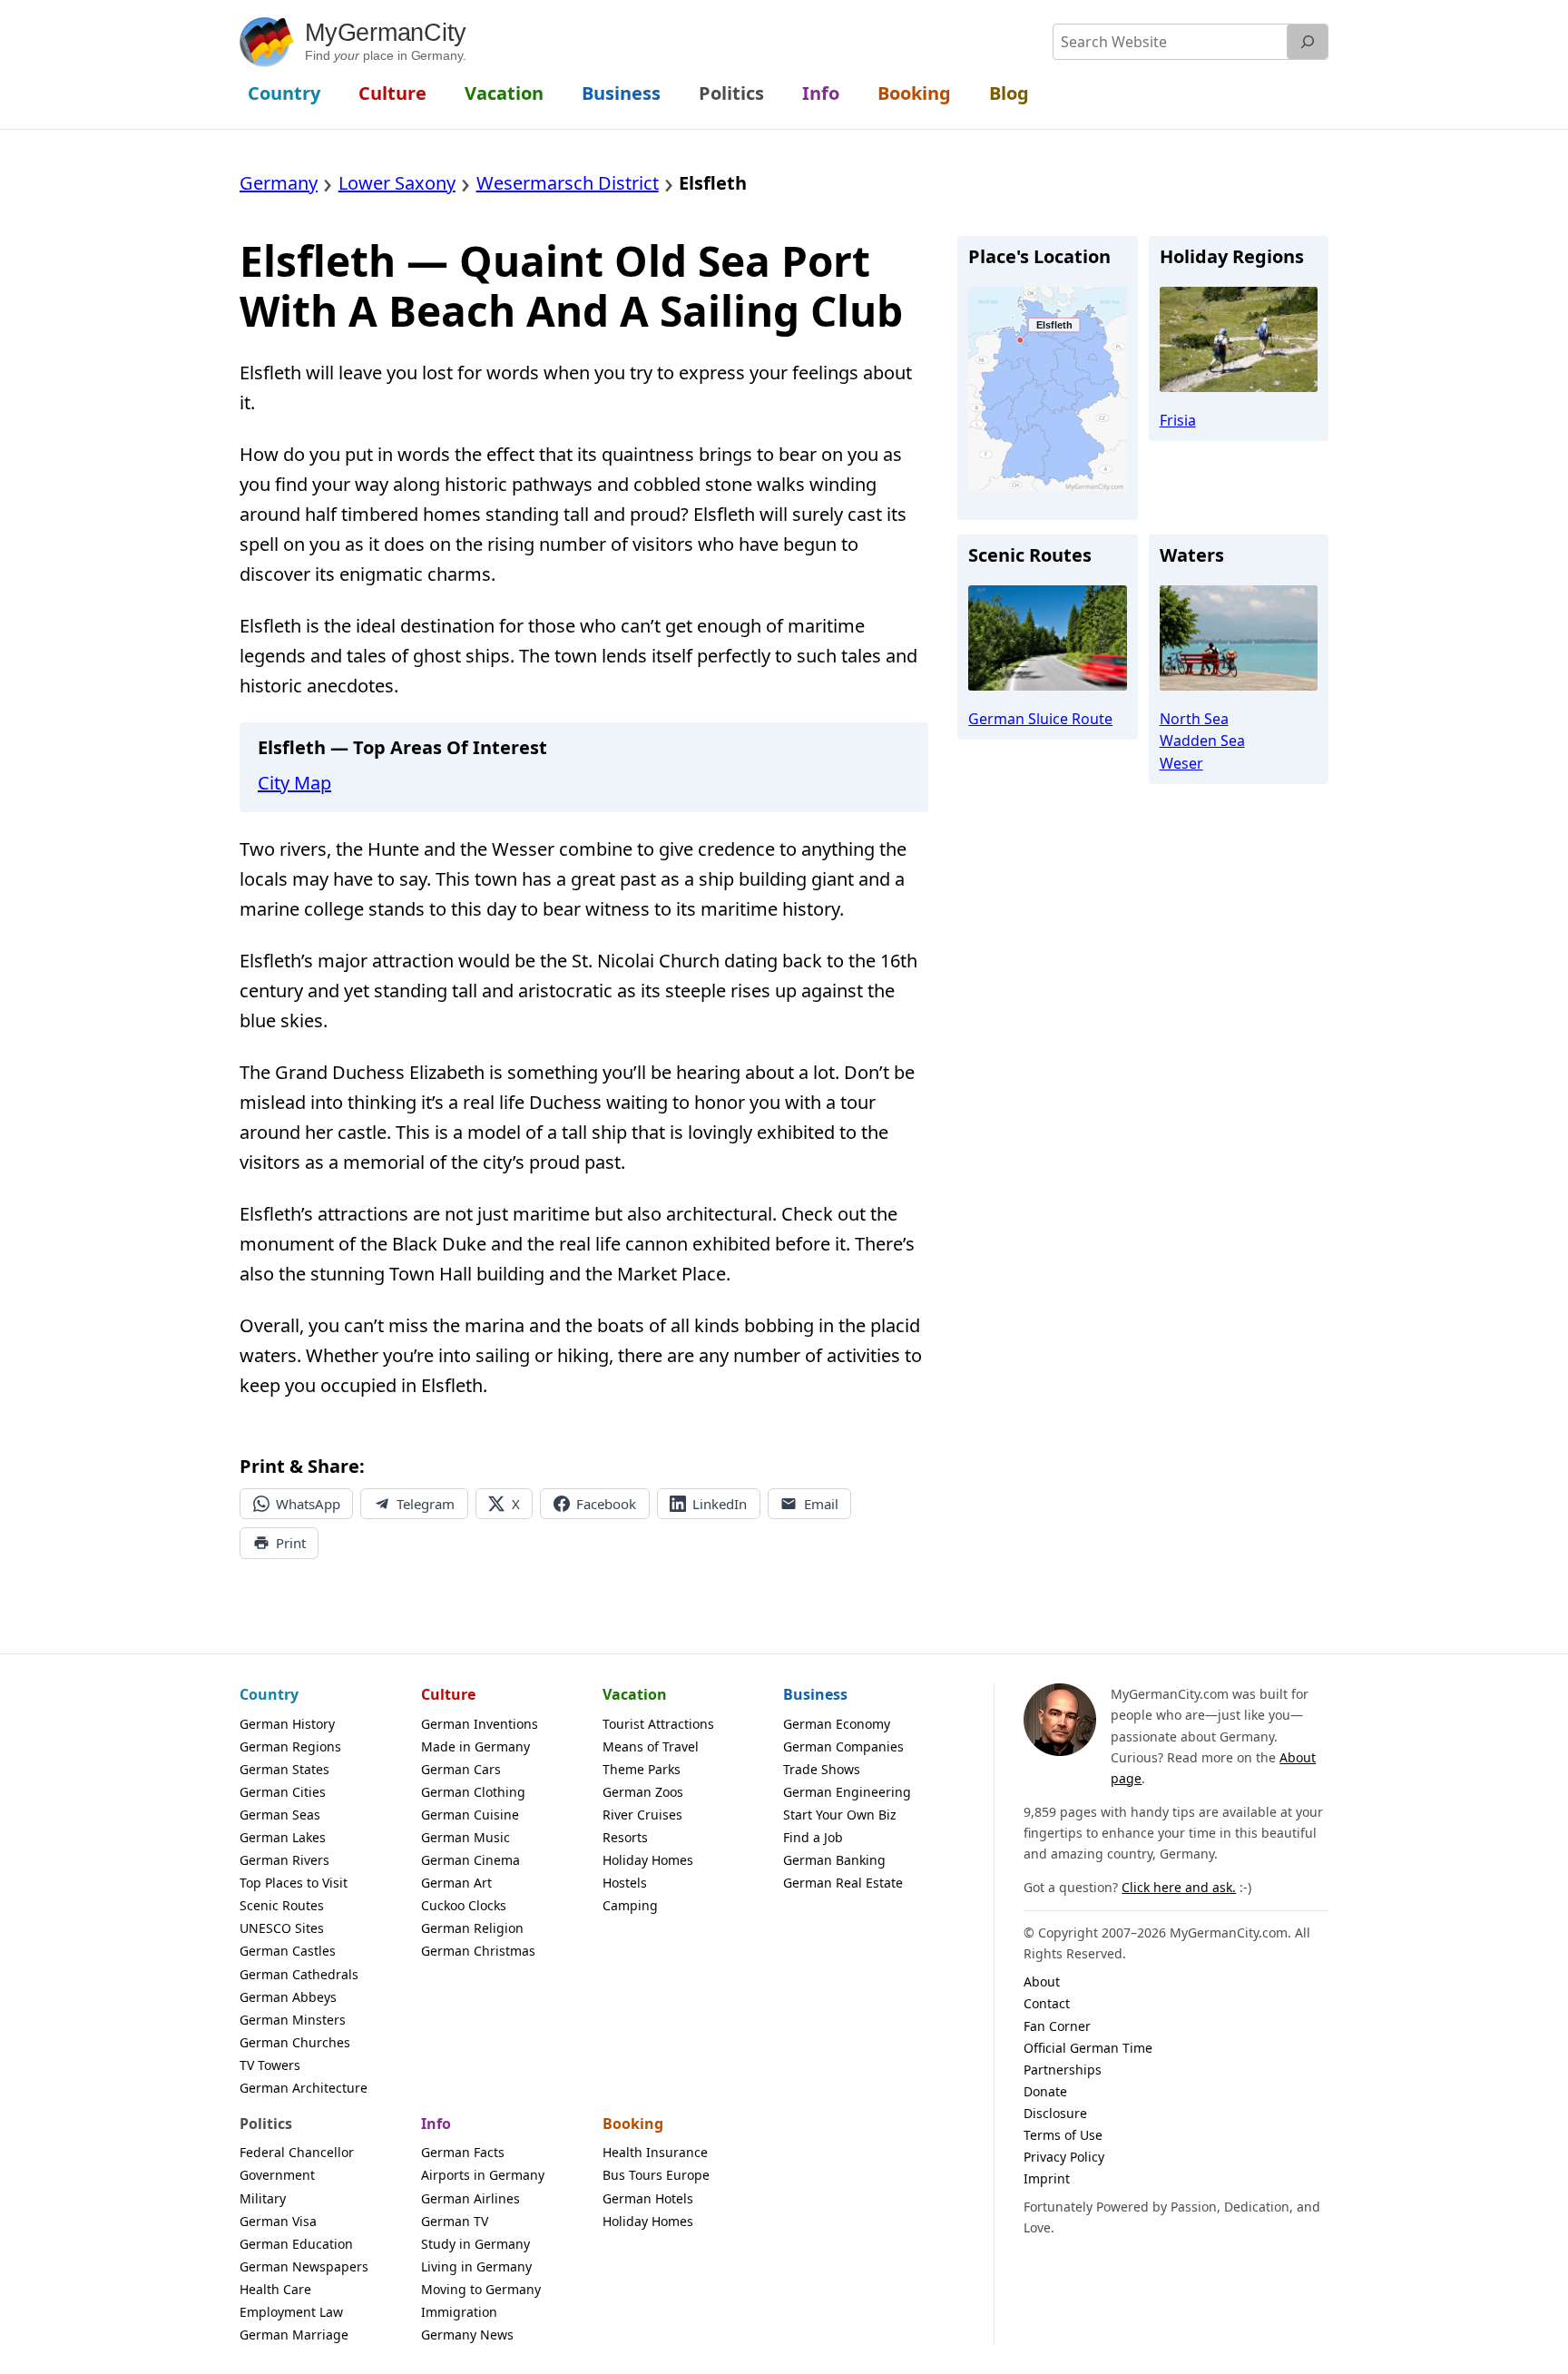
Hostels (625, 1883)
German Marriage (294, 2335)
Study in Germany (475, 2244)
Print (291, 1543)
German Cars (461, 1769)
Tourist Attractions (658, 1724)
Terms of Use (1063, 2135)
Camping (630, 1905)
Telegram (426, 1504)
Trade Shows (822, 1769)
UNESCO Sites (282, 1928)
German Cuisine (470, 1815)
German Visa (278, 2221)
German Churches (295, 2042)
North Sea (1194, 719)
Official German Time (1088, 2048)
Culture (448, 1694)
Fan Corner (1057, 2026)
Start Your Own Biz (840, 1815)
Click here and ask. (1179, 1887)
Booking (633, 2124)
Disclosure (1055, 2113)
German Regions (290, 1746)
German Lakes (283, 1837)
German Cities (283, 1792)
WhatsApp (308, 1504)
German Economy (837, 1724)
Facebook (606, 1504)
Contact (1047, 2003)
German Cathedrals (299, 1974)
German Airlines (470, 2198)
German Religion (472, 1928)
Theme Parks (642, 1769)
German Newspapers (304, 2266)
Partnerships (1063, 2070)
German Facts (463, 2152)
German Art (456, 1883)
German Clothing (473, 1792)
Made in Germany (475, 1746)
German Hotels (648, 2198)
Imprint (1047, 2178)
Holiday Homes (648, 1860)
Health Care (275, 2289)
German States (284, 1769)
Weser (1181, 763)
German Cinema (470, 1860)
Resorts (625, 1837)
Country (269, 1694)
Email (821, 1504)
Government (277, 2175)
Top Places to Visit (294, 1883)
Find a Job (813, 1837)
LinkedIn (720, 1504)
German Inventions (480, 1724)
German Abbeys (288, 1997)
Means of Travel (651, 1746)
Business (815, 1694)
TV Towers (270, 2065)
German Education (296, 2244)
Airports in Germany (483, 2175)
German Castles (288, 1951)
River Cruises (642, 1815)
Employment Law (291, 2312)
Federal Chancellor (297, 2152)
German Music (465, 1837)
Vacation (635, 1694)
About (1042, 1982)
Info (436, 2124)
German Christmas (478, 1951)
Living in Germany (476, 2266)
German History (287, 1724)
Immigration (459, 2312)
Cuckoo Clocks (464, 1905)
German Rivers (284, 1860)
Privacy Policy (1064, 2157)
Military (263, 2198)
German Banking (834, 1860)
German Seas (280, 1815)
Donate (1045, 2091)
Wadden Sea (1202, 741)
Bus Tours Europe (656, 2175)
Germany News (467, 2335)
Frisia (1178, 420)
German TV (455, 2221)
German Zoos (643, 1792)
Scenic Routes (282, 1905)
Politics (266, 2124)
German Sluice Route (1040, 719)
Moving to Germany (481, 2289)
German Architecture (304, 2088)
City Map (294, 783)
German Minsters (293, 2020)
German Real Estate (843, 1883)
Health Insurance (655, 2152)
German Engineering (847, 1792)
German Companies (843, 1746)
